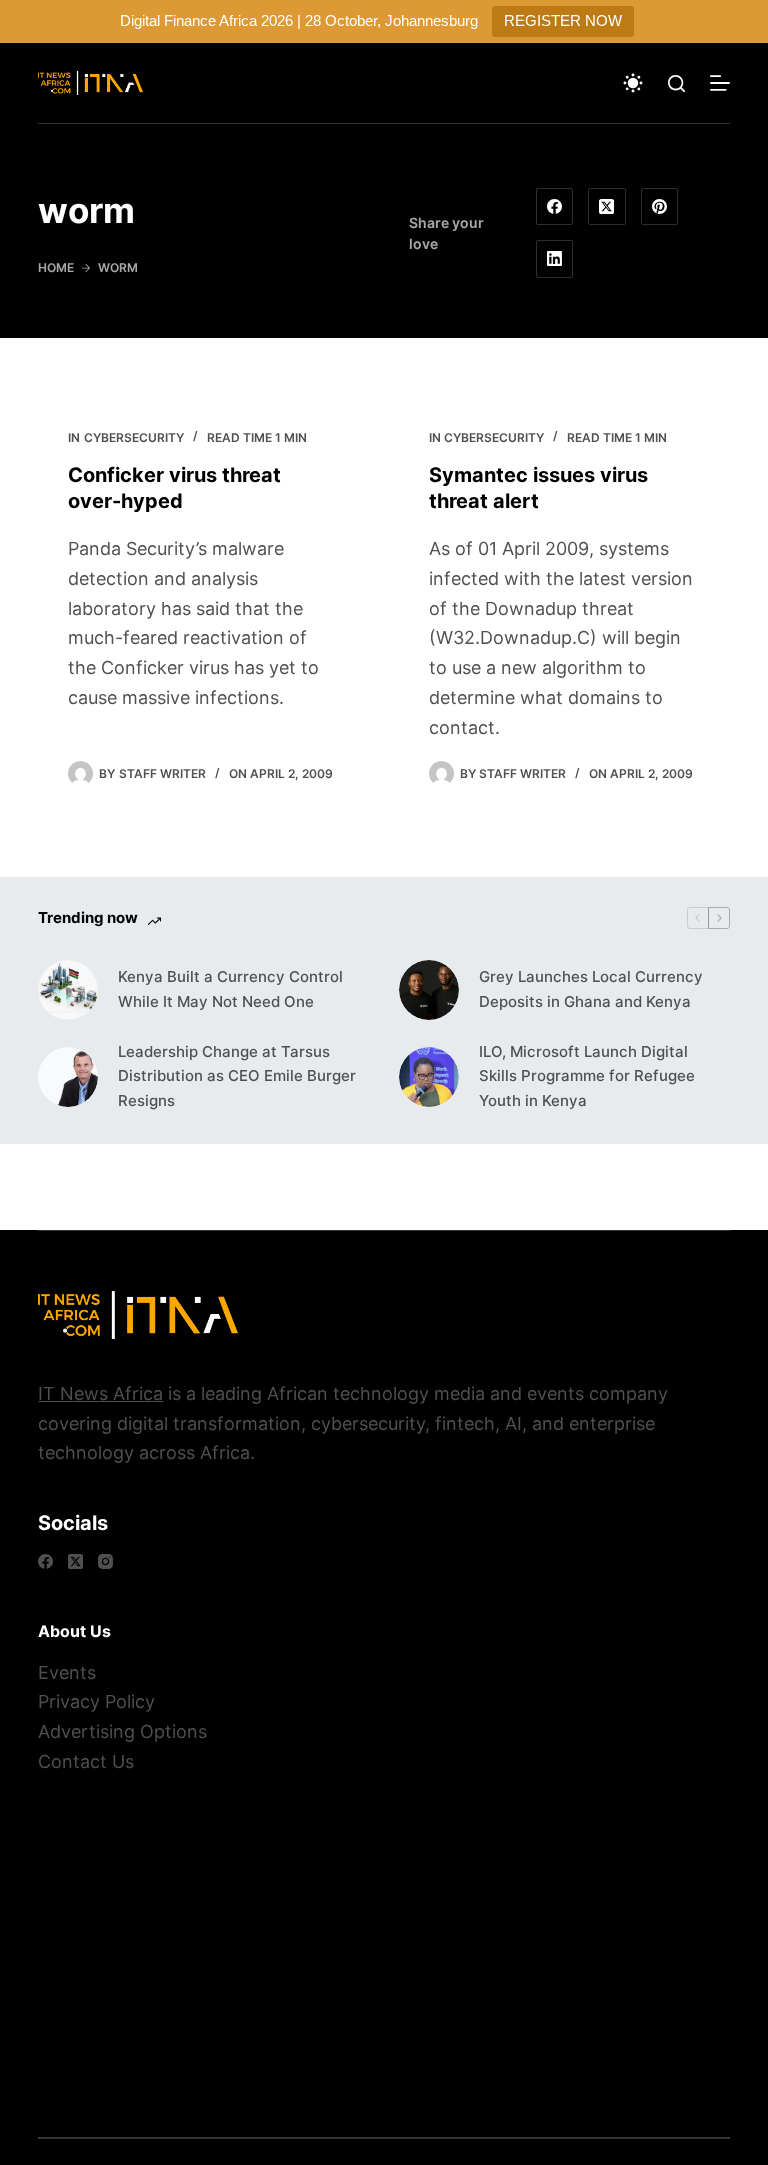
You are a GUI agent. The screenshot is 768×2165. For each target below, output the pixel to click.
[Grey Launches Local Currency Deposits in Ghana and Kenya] (429, 990)
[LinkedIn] (555, 259)
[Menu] (720, 83)
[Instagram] (105, 1561)
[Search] (676, 83)
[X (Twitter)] (607, 207)
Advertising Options (122, 1731)
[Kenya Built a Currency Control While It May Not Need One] (68, 990)
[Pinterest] (660, 207)
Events (67, 1672)
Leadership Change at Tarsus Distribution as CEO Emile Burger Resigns (237, 1076)
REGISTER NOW (563, 20)
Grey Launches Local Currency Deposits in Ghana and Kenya (591, 989)
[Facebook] (555, 207)
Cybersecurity (134, 437)
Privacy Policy (96, 1701)
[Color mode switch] (633, 83)
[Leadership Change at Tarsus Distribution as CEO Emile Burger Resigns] (68, 1077)
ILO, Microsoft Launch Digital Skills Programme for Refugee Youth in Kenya (587, 1076)
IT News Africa (100, 1393)
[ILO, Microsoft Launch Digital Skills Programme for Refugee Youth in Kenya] (429, 1077)
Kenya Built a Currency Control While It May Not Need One (230, 989)
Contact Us (86, 1761)
